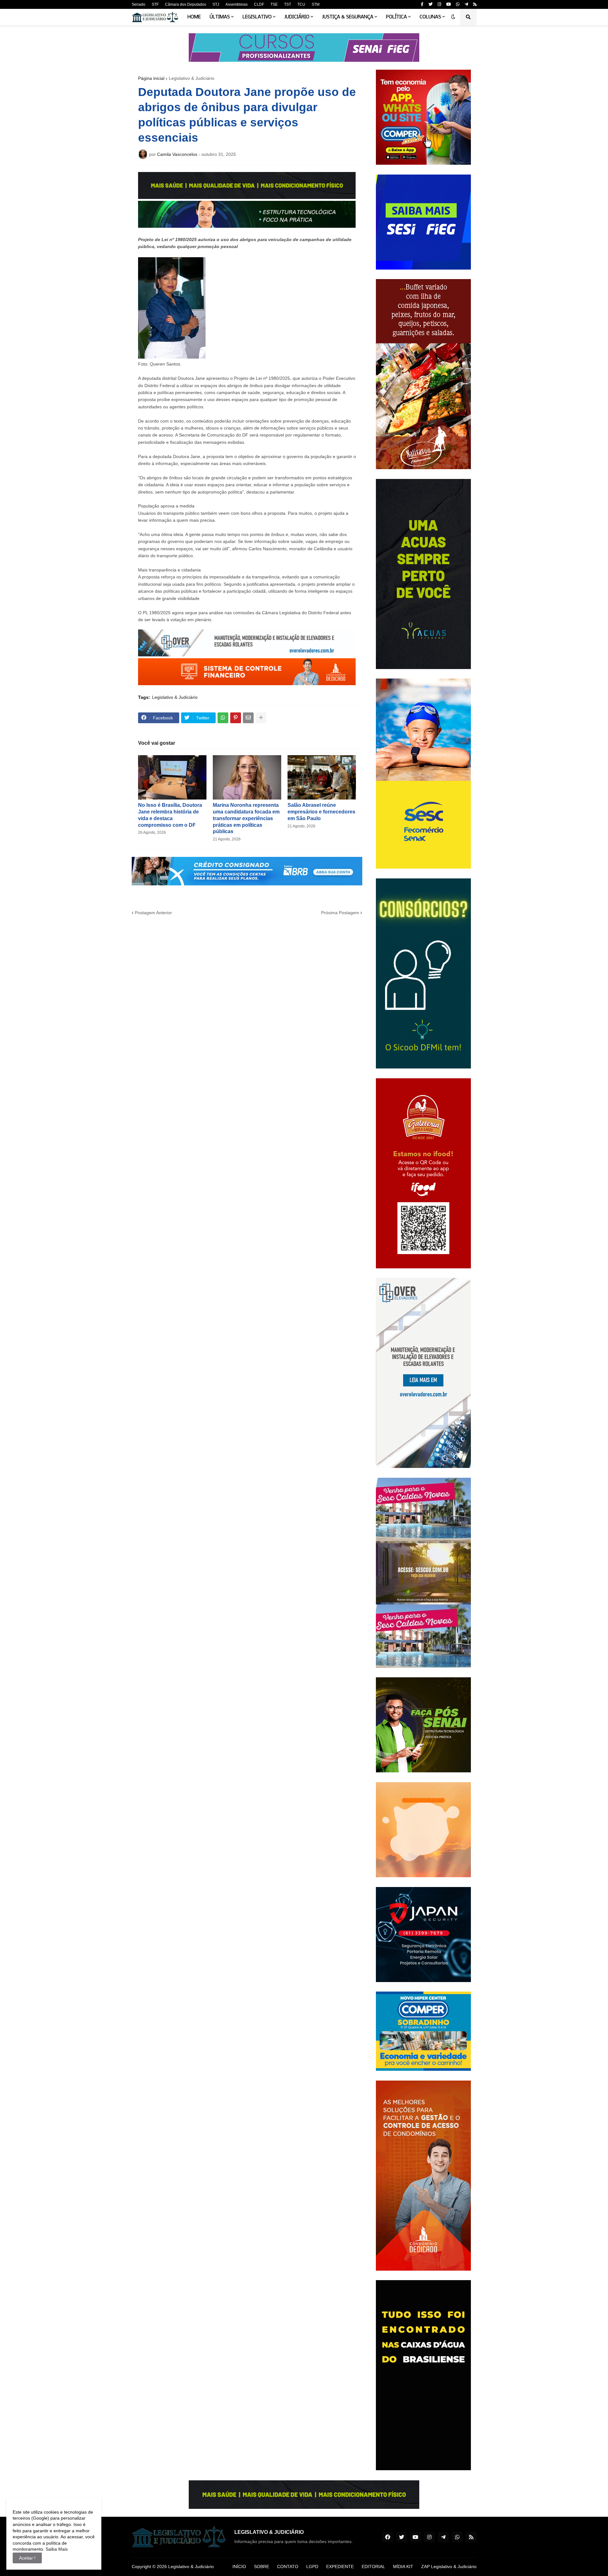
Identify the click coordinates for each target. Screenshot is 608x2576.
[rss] (475, 4)
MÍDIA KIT (403, 2566)
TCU (301, 4)
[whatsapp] (458, 4)
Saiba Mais (56, 2549)
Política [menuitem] (396, 17)
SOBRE (262, 2566)
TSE (274, 4)
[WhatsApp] (223, 718)
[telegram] (466, 4)
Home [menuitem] (194, 17)
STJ (216, 4)
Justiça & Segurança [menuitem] (348, 17)
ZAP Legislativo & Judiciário (449, 2566)
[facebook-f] (422, 4)
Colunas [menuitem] (430, 17)
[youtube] (449, 4)
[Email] (248, 718)
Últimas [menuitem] (220, 17)
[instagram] (439, 4)
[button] (453, 17)
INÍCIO (239, 2566)
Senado (139, 4)
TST (288, 4)
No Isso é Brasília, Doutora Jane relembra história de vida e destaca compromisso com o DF (170, 815)
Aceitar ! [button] (27, 2558)
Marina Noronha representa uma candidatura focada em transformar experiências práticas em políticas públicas (246, 818)
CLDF (259, 4)
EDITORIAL (373, 2566)
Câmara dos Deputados (186, 4)
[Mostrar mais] (261, 718)
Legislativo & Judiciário (192, 78)
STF (155, 4)
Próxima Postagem (340, 913)
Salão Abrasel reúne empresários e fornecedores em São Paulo (321, 812)
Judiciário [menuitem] (297, 17)
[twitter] (431, 4)
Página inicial (151, 78)
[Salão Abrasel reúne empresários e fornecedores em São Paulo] (322, 777)
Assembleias (237, 4)
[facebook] (388, 2537)
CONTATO (288, 2566)
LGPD (312, 2566)
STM (316, 4)
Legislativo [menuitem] (257, 17)
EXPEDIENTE (340, 2566)
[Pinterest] (236, 718)
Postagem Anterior (153, 913)
